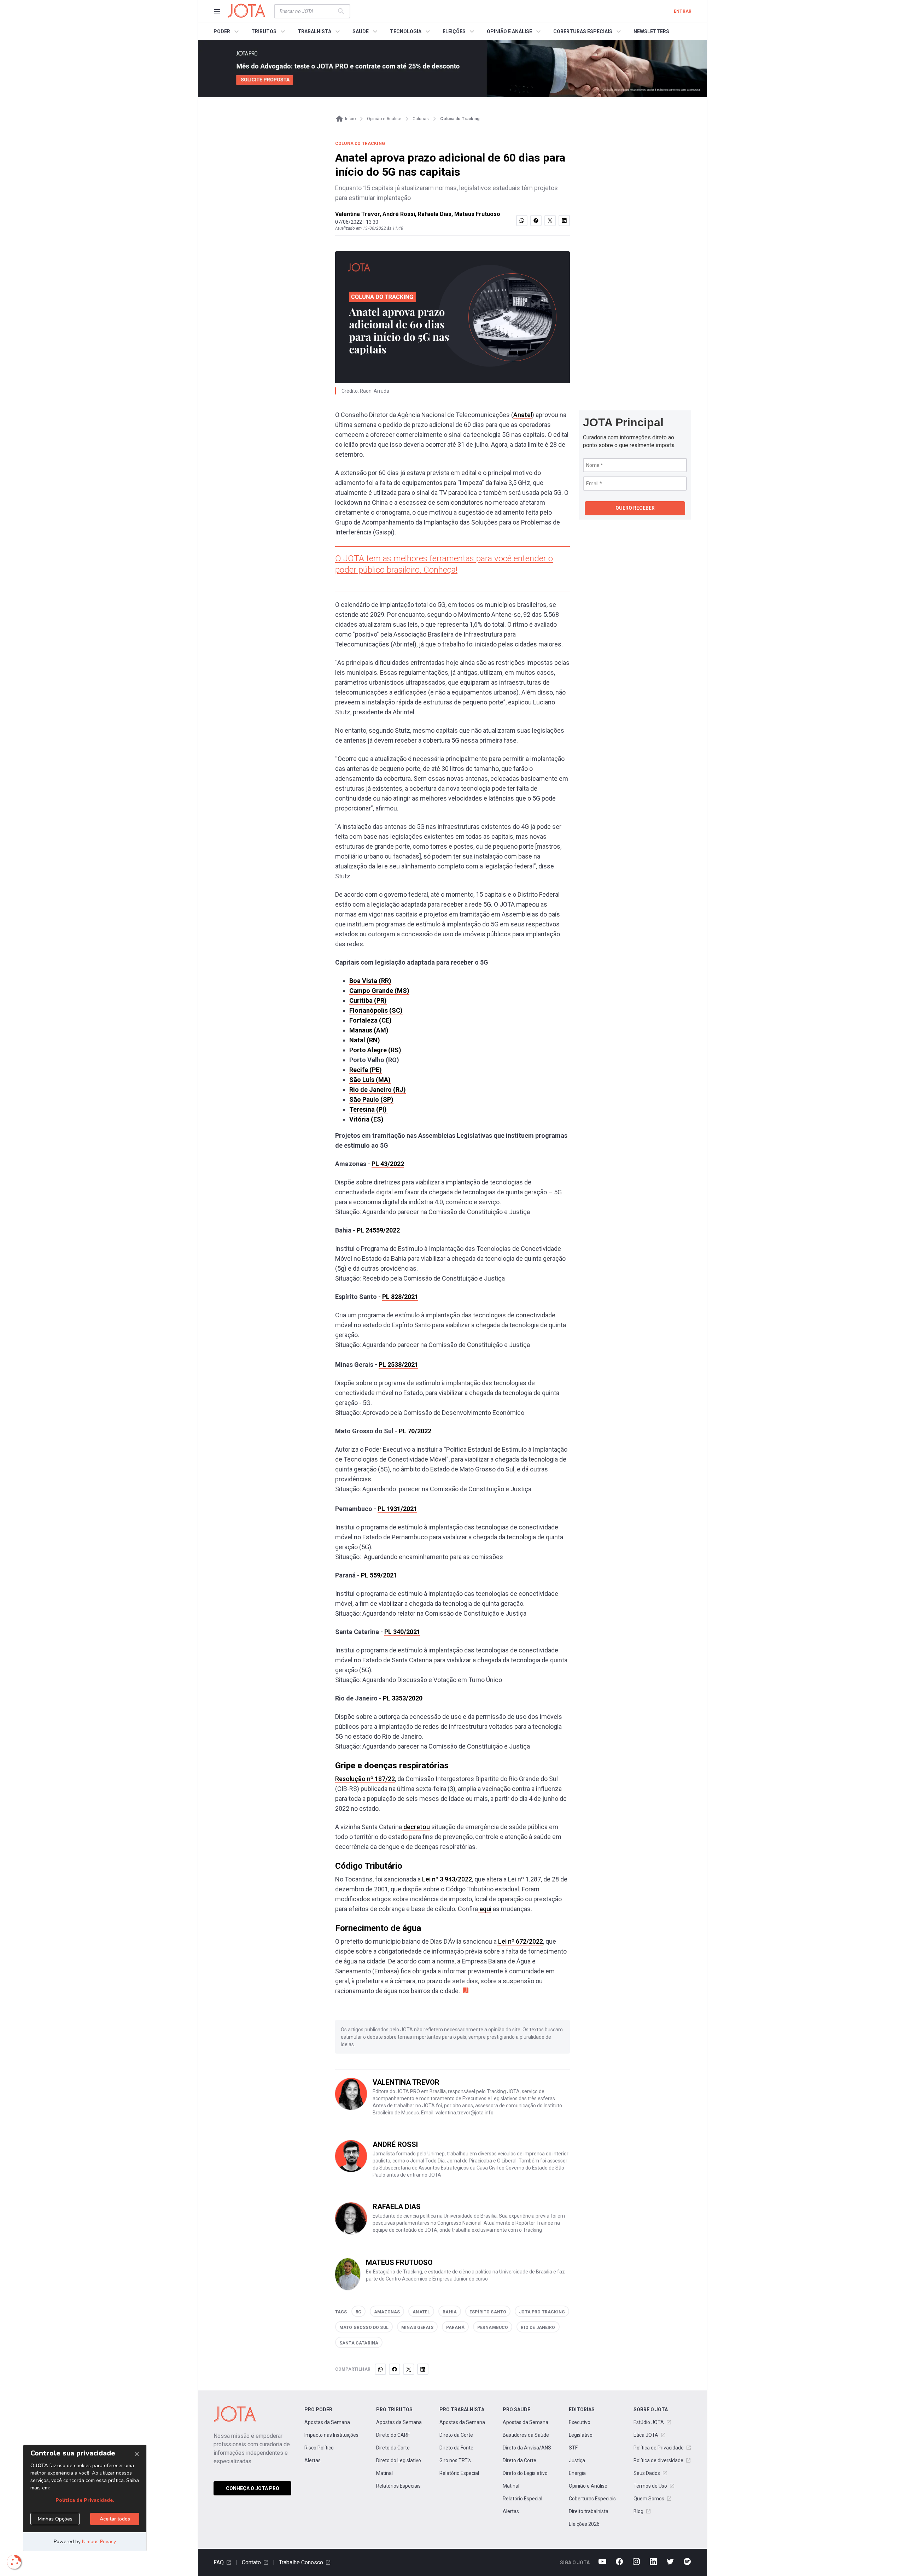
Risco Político (319, 2448)
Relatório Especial (459, 2473)
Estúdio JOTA (649, 2422)
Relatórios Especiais (398, 2486)
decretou (416, 1827)
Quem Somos (649, 2499)
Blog (638, 2511)
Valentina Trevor (357, 214)
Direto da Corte (393, 2448)
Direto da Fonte (456, 2448)
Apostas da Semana (327, 2422)
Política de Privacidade (659, 2448)
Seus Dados (647, 2473)
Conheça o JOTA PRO (253, 2488)
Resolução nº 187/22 (365, 1779)
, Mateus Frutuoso (476, 214)
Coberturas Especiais (592, 2499)
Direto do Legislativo (399, 2460)
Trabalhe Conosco (301, 2562)
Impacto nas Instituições (331, 2435)
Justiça (577, 2460)
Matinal (384, 2473)
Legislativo (581, 2435)
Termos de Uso (650, 2486)
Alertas (313, 2460)
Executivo (580, 2422)
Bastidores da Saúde (526, 2435)
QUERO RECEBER (635, 508)
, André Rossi (397, 214)
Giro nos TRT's (455, 2460)
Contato (251, 2562)
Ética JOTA (646, 2435)
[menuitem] (227, 31)
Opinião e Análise (588, 2486)
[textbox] (308, 11)
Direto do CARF (393, 2435)
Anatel (523, 415)
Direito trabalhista (589, 2511)
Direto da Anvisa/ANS (527, 2448)
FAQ (219, 2562)
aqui (485, 1909)
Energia (577, 2473)
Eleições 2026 (584, 2524)
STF (573, 2448)
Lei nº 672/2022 (520, 1941)
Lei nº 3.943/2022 (446, 1879)
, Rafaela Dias (433, 214)
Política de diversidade (658, 2460)
